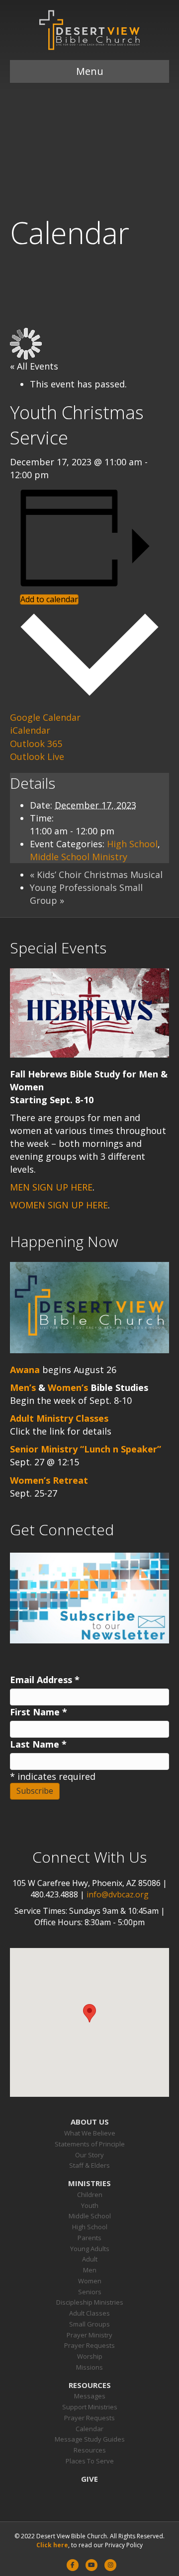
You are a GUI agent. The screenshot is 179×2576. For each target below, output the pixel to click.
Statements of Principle (90, 2144)
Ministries (89, 2183)
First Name (39, 1712)
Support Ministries (90, 2407)
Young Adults (90, 2249)
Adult (90, 2259)
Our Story (89, 2155)
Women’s (68, 1387)
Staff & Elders (89, 2165)
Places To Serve (90, 2461)
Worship (90, 2356)
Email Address (45, 1680)
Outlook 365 (36, 744)
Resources (90, 2385)
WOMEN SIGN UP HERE (59, 1205)
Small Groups (89, 2324)
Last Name (38, 1744)
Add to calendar (49, 599)
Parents (89, 2238)
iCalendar (30, 730)
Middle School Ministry (79, 857)
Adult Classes (89, 2313)
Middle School (90, 2216)
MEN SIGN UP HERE (51, 1187)
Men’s (23, 1387)
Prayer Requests (89, 2345)
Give (89, 2479)
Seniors (90, 2292)
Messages (90, 2396)
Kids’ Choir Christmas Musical (96, 875)
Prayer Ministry (89, 2335)
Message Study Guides (90, 2439)
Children (90, 2195)
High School (132, 844)
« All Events (34, 366)
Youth (90, 2205)
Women (90, 2281)
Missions (89, 2367)
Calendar (89, 2429)
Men (90, 2270)
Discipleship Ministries (90, 2302)
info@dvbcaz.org (118, 1894)
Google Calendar (45, 717)
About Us (90, 2122)
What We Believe (90, 2133)
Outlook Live (37, 756)
